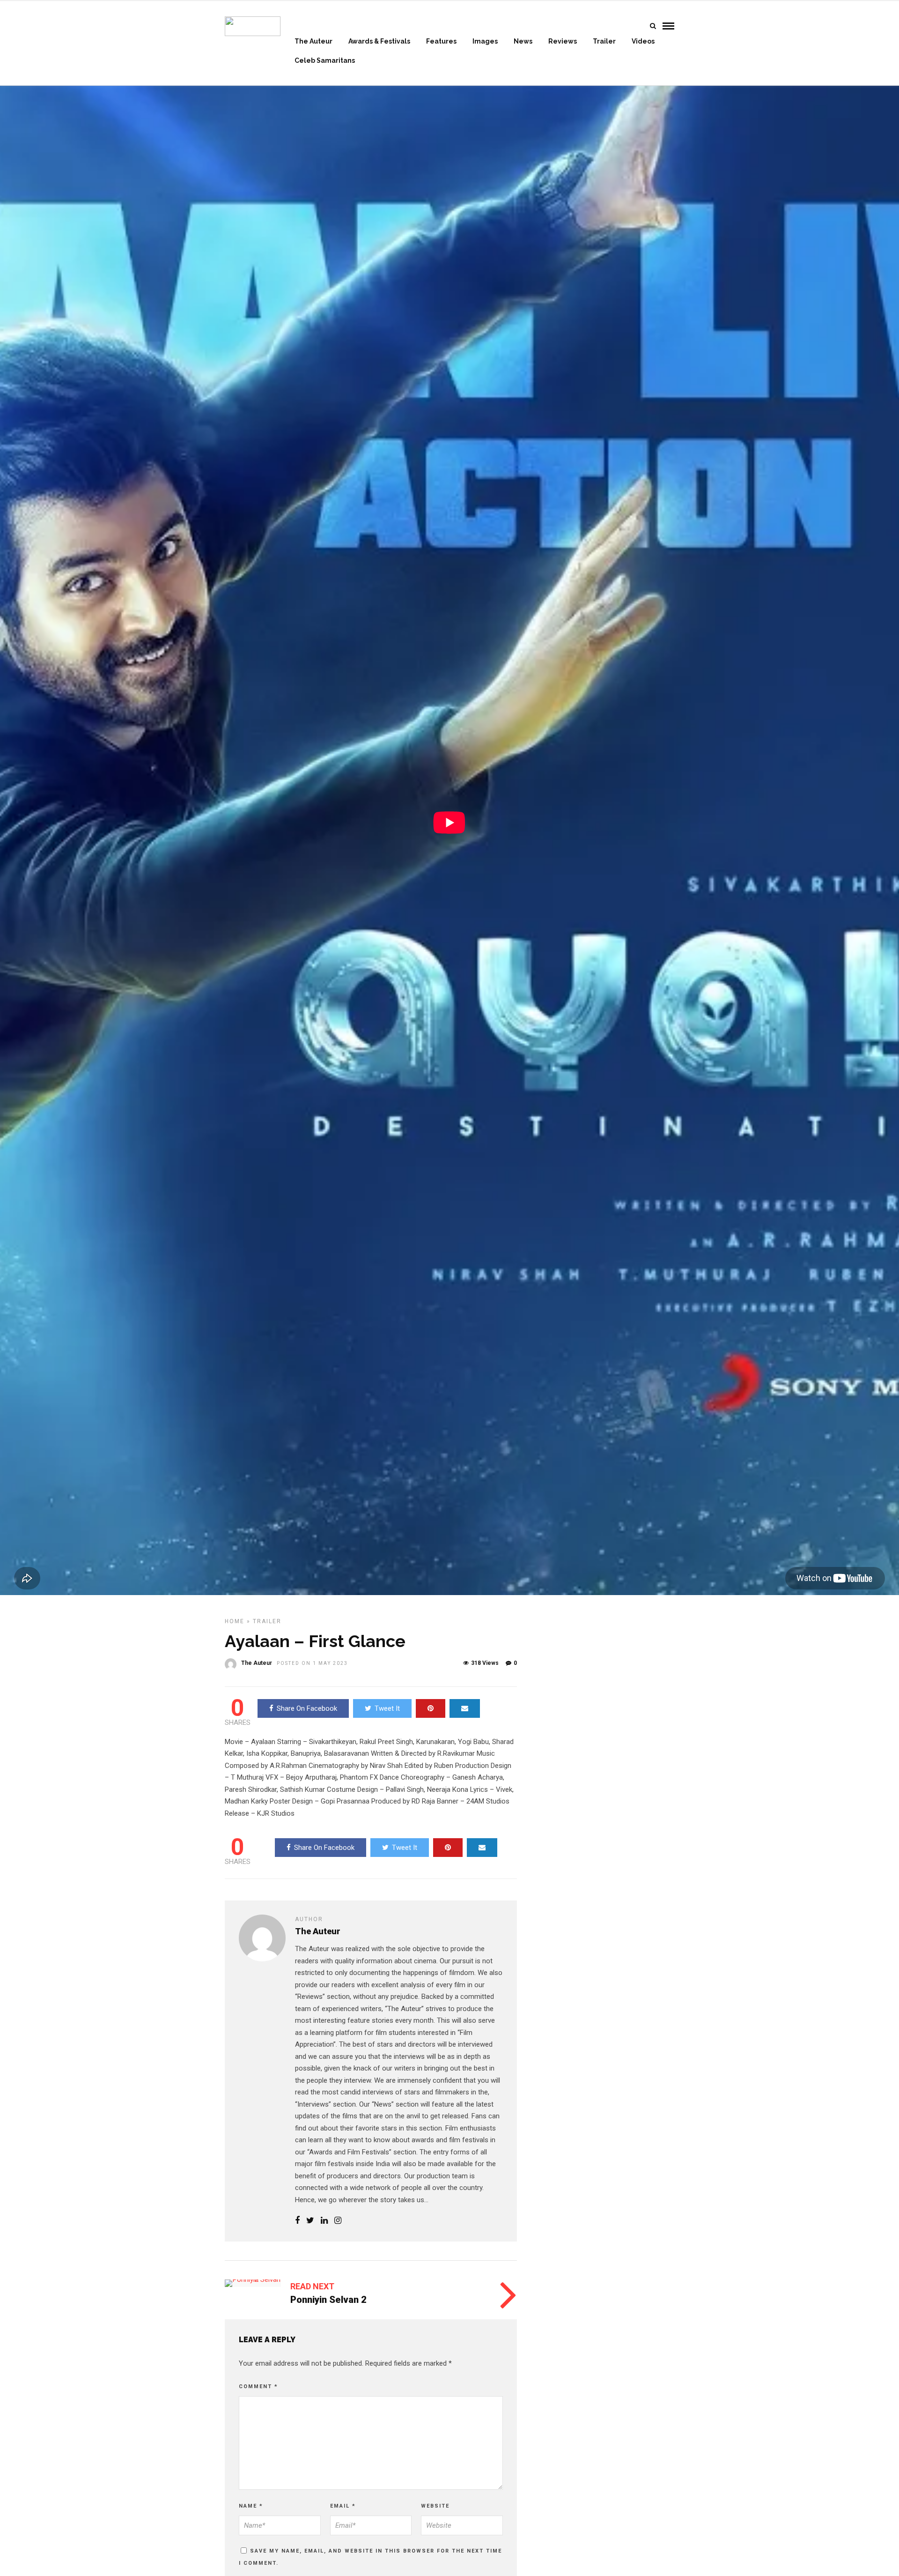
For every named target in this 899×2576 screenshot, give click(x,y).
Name (251, 2506)
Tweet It (387, 1708)
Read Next (312, 2286)
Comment (258, 2387)
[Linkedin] (324, 2221)
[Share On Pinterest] (431, 1708)
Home (235, 1621)
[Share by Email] (465, 1708)
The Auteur (313, 41)
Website (435, 2506)
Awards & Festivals (379, 41)
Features (441, 41)
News (523, 41)
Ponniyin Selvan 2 (328, 2300)
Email (343, 2506)
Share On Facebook (307, 1708)
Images (485, 41)
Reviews (563, 41)
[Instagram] (338, 2221)
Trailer (604, 41)
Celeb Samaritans (325, 60)
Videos (643, 41)
